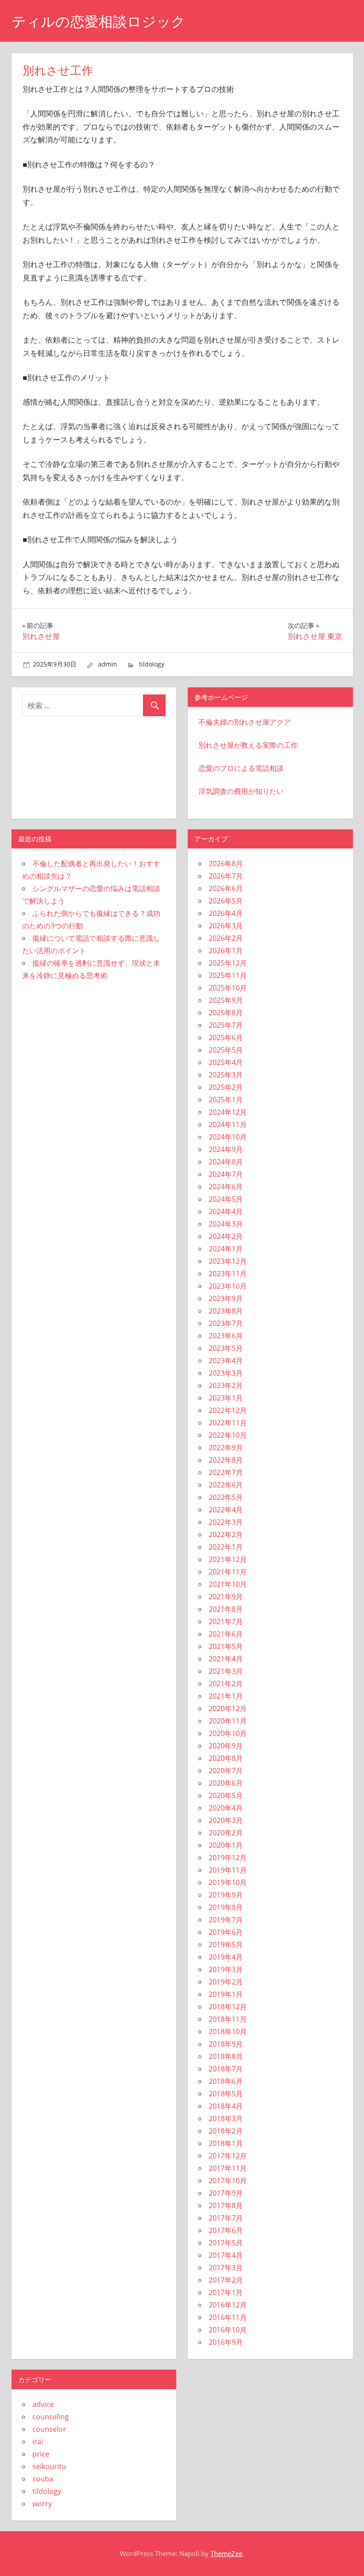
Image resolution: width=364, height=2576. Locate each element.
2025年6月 (226, 1038)
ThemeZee (226, 2553)
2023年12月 (228, 1261)
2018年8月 (226, 2056)
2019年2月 (226, 1982)
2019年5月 (226, 1945)
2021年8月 (226, 1609)
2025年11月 (228, 975)
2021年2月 (226, 1684)
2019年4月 (226, 1957)
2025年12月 (228, 963)
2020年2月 (226, 1833)
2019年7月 (226, 1920)
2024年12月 (228, 1112)
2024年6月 (226, 1187)
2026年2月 (226, 938)
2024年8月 (226, 1162)
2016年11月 (228, 2317)
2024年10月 (228, 1137)
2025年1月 (226, 1100)
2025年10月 (228, 988)
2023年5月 (226, 1348)
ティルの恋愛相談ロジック (99, 22)
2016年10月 (228, 2330)
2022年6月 (226, 1485)
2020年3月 (226, 1820)
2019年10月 (228, 1882)
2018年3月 (226, 2118)
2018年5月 (226, 2094)
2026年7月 (226, 876)
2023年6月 (226, 1336)
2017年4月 (226, 2255)
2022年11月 (228, 1423)
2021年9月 (226, 1597)
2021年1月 (226, 1696)
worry (42, 2504)
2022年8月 (226, 1460)
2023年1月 (226, 1398)
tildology (152, 664)
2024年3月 (226, 1224)
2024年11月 (228, 1124)
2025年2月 (226, 1087)
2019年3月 (226, 1969)
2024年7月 (226, 1174)
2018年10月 (228, 2032)
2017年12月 (228, 2156)
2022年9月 (226, 1448)
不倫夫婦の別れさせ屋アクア (245, 722)
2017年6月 (226, 2230)
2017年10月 (228, 2181)
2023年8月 (226, 1311)
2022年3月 (226, 1522)
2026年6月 (226, 888)
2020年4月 (226, 1808)
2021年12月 (228, 1559)
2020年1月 (226, 1845)
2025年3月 (226, 1075)
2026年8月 (226, 864)
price (41, 2454)
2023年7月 (226, 1323)
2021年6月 (226, 1634)
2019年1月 (226, 1994)
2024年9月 (226, 1149)
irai (38, 2442)
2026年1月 (226, 951)
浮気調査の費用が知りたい (241, 791)
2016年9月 (226, 2342)
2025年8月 (226, 1013)
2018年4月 (226, 2106)
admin (108, 664)
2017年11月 (228, 2168)
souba (43, 2479)
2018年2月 (226, 2131)
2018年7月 (226, 2069)
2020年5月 (226, 1795)
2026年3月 (226, 926)
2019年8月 (226, 1907)
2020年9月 (226, 1746)
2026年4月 (226, 913)
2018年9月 (226, 2044)
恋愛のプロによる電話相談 (241, 768)
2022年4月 (226, 1510)
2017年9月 (226, 2193)
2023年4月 (226, 1361)
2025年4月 (226, 1062)
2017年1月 (226, 2292)
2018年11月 (228, 2019)
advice (43, 2404)
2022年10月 (228, 1435)
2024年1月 (226, 1249)
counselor (49, 2429)
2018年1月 (226, 2143)
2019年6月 (226, 1932)
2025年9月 (226, 1000)
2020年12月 (228, 1708)
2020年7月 (226, 1771)
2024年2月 (226, 1236)
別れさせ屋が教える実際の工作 (248, 745)
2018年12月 (228, 2007)
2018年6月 (226, 2081)
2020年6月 (226, 1783)
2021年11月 (228, 1572)
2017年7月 (226, 2218)
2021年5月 (226, 1646)
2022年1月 (226, 1547)
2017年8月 (226, 2205)
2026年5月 (226, 901)
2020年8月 (226, 1758)
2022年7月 (226, 1472)
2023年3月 (226, 1373)
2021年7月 (226, 1621)
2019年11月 (228, 1870)
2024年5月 (226, 1199)
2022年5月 (226, 1497)
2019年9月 (226, 1895)
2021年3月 (226, 1671)
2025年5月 (226, 1050)
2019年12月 (228, 1858)
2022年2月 (226, 1535)
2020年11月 (228, 1721)
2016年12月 (228, 2305)
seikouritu (49, 2466)
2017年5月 (226, 2243)
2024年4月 (226, 1211)
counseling (51, 2417)
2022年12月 (228, 1410)
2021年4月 (226, 1659)
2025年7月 (226, 1025)
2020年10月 (228, 1733)
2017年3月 (226, 2268)
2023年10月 (228, 1286)
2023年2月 (226, 1385)
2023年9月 (226, 1298)
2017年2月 (226, 2280)
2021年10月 (228, 1584)
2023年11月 (228, 1274)
